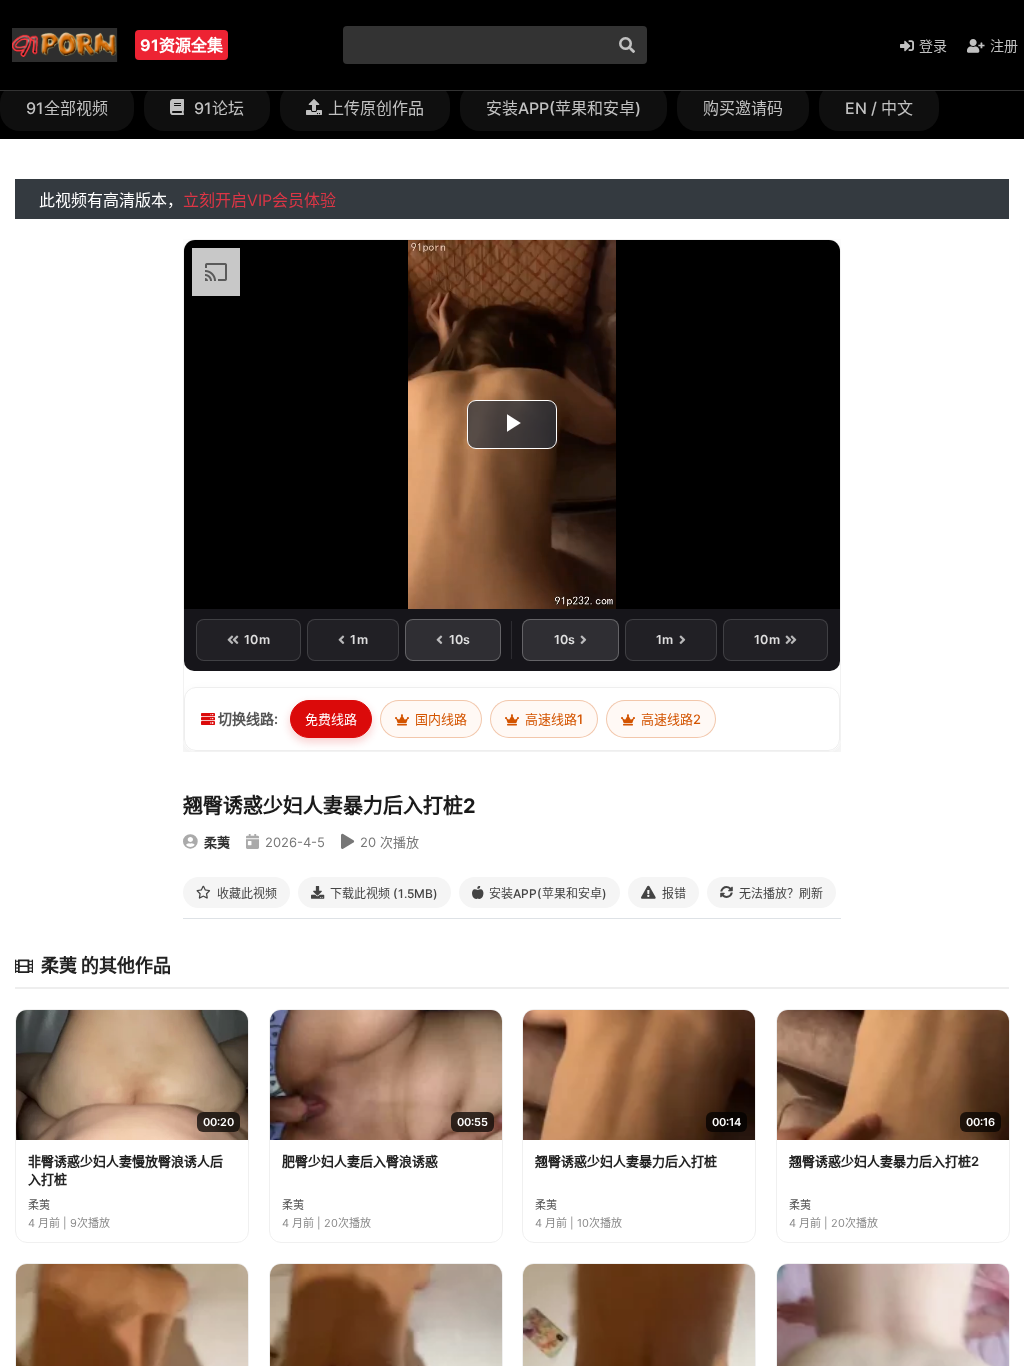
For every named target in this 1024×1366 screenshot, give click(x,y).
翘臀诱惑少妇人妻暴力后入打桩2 (884, 1161)
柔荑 (217, 842)
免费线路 (331, 719)
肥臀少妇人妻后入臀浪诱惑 (360, 1161)
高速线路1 (552, 719)
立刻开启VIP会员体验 (259, 200)
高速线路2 (669, 719)
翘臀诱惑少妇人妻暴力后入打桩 (626, 1161)
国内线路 (439, 719)
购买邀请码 (743, 108)
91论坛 (217, 108)
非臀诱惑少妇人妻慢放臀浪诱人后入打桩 (125, 1170)
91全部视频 (67, 108)
